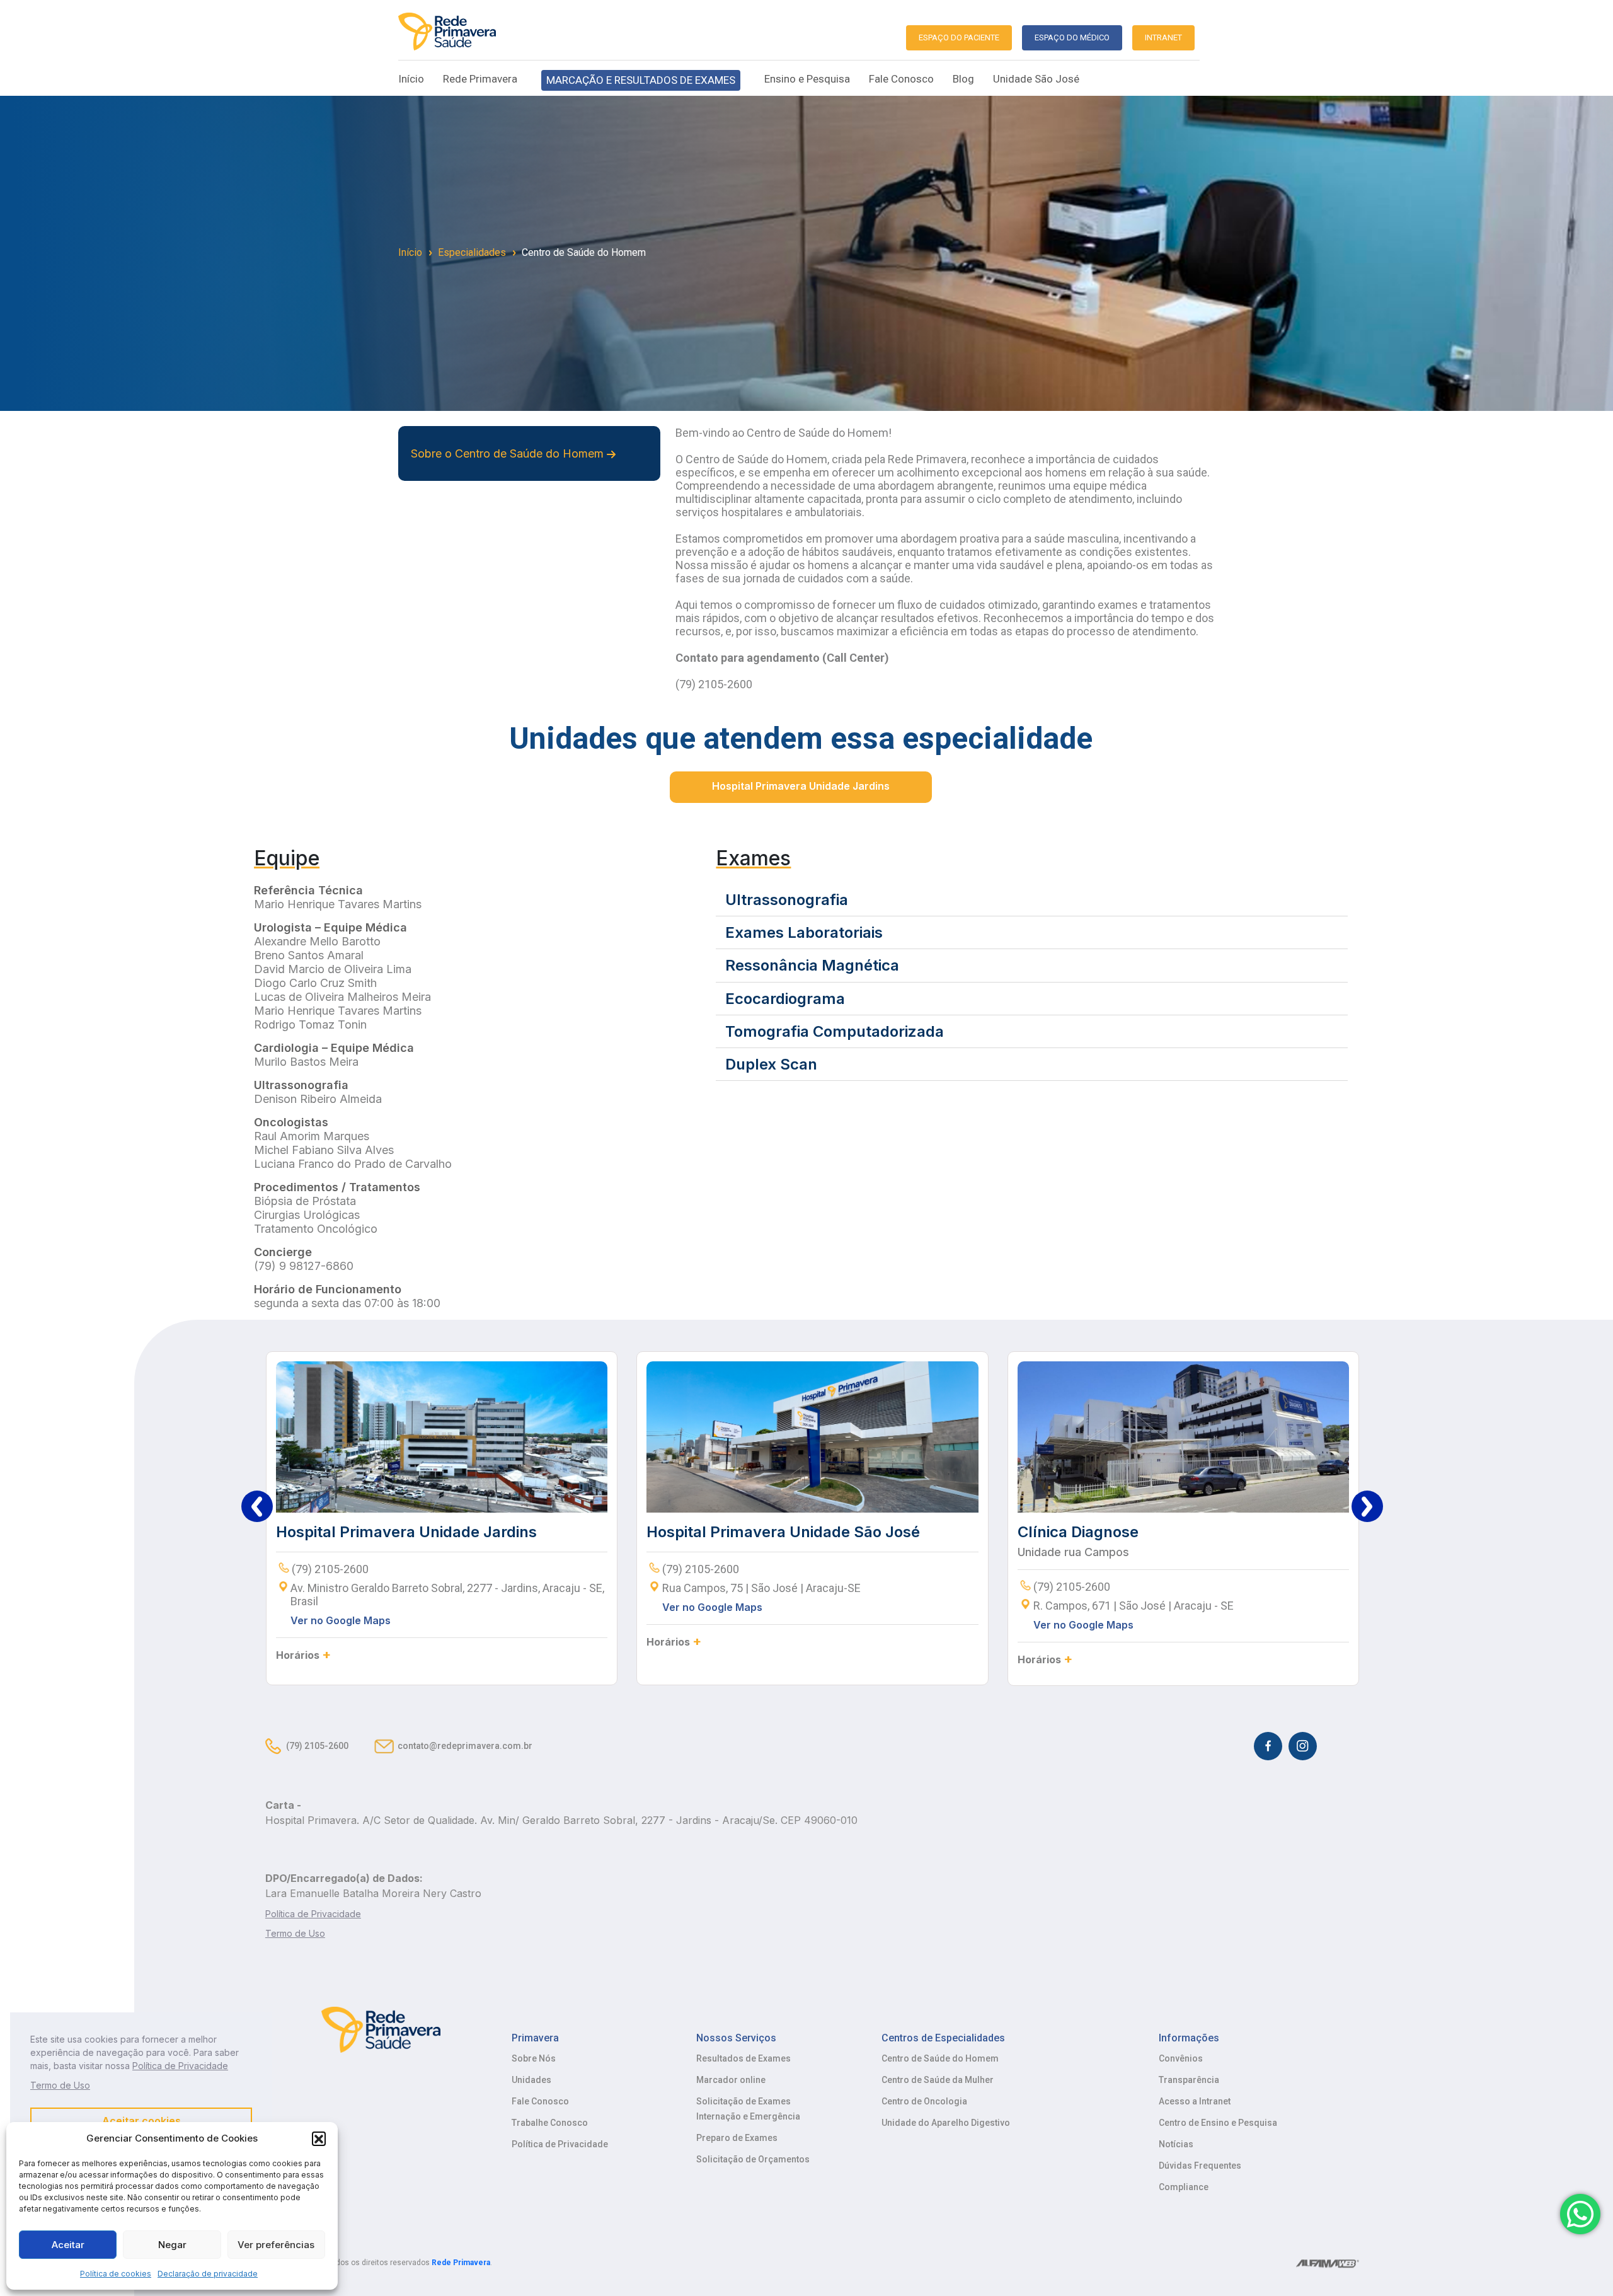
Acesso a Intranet (1195, 2101)
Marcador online (731, 2080)
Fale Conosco (901, 79)
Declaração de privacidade (208, 2274)
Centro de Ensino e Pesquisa (1218, 2123)
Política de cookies (116, 2274)
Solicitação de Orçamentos (753, 2159)
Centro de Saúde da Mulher (938, 2080)
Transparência (1189, 2080)
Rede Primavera (480, 79)
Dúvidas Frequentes (1200, 2166)
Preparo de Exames (737, 2138)
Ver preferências (276, 2245)
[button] (319, 2138)
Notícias (1176, 2144)
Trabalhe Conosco (550, 2123)
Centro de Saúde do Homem (584, 252)
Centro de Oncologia (924, 2101)
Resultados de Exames (743, 2058)
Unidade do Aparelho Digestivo (946, 2123)
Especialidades (472, 252)
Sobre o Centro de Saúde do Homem (509, 453)
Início (411, 79)
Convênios (1181, 2058)
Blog (963, 79)
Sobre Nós (534, 2058)
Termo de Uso (60, 2085)
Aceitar (68, 2245)
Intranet (1163, 37)
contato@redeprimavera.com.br (465, 1746)
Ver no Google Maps (341, 1620)
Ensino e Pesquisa (807, 79)
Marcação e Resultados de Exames (641, 80)
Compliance (1184, 2187)
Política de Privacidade (560, 2144)
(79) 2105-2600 (317, 1746)
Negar (172, 2245)
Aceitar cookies (141, 2121)
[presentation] (257, 1506)
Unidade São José (1036, 79)
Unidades (531, 2080)
